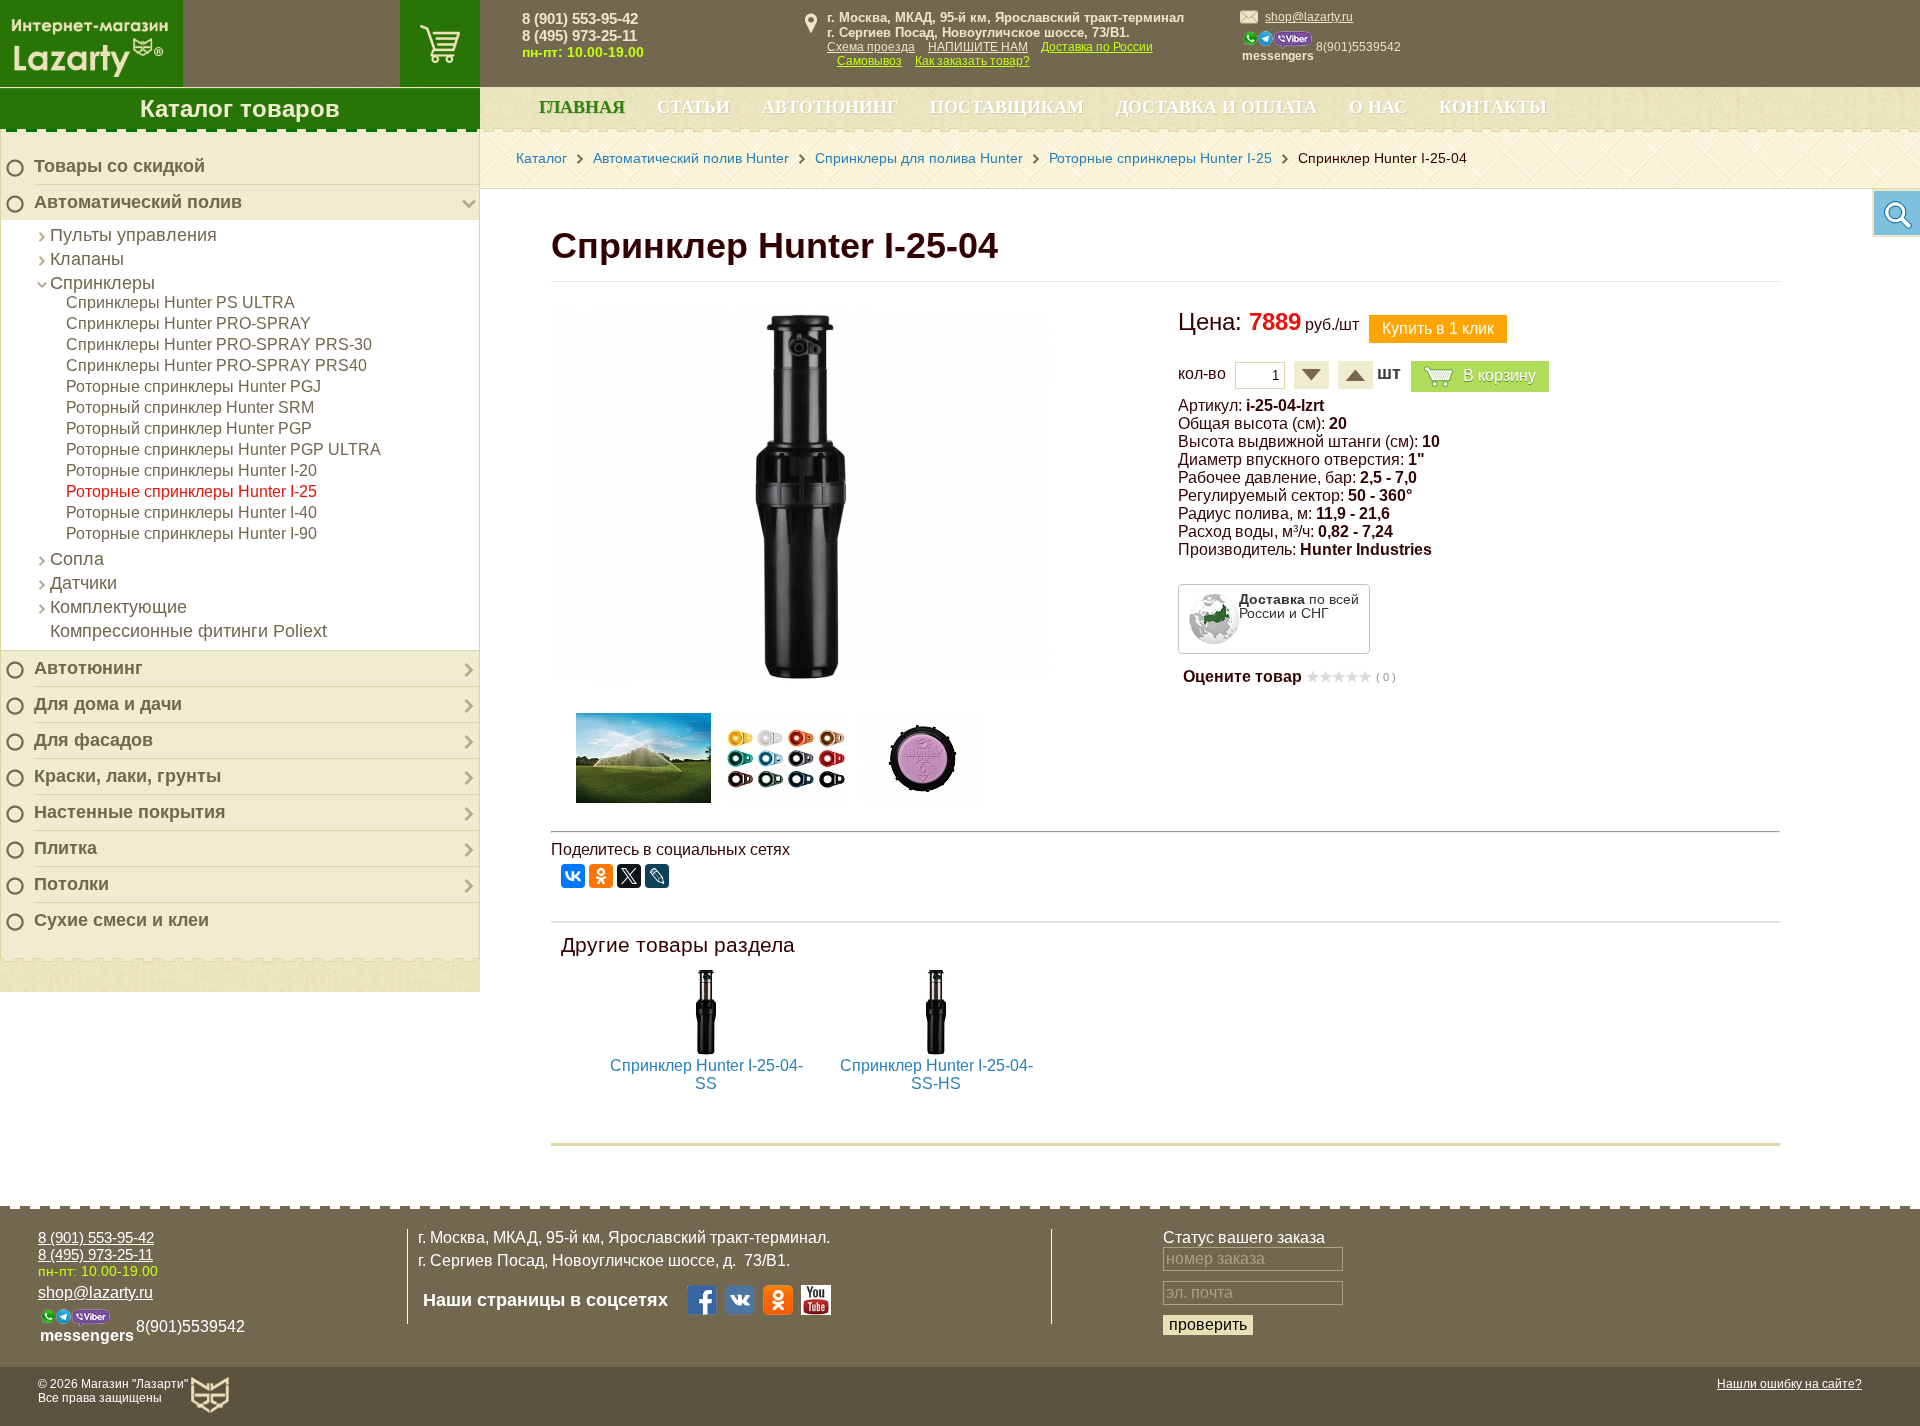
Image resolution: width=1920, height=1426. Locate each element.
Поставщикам (1007, 107)
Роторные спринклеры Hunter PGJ (193, 386)
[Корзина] (440, 43)
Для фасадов (93, 740)
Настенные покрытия (130, 812)
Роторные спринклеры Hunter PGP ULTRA (223, 449)
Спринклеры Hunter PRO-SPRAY (188, 323)
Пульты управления (133, 235)
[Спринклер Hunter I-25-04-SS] (706, 1051)
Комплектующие (118, 607)
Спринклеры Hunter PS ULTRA (180, 302)
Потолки (71, 884)
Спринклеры (102, 283)
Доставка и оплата (1216, 107)
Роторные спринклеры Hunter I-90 (191, 533)
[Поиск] (1896, 213)
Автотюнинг (88, 668)
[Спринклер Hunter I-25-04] (801, 677)
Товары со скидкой (119, 166)
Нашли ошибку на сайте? (1789, 1384)
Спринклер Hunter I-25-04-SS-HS (936, 1074)
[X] (629, 876)
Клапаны (87, 259)
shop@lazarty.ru (1309, 17)
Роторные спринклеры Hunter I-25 (191, 491)
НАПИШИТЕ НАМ (978, 47)
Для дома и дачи (108, 704)
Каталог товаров (240, 108)
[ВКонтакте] (573, 876)
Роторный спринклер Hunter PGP (189, 428)
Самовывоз (869, 61)
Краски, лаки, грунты (127, 776)
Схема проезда (871, 47)
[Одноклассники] (601, 876)
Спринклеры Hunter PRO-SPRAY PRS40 (216, 365)
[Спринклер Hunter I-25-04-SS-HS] (936, 1051)
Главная (582, 107)
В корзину (1499, 375)
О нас (1378, 107)
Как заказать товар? (972, 61)
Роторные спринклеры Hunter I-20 (191, 470)
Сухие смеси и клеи (121, 920)
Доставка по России (1097, 47)
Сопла (77, 559)
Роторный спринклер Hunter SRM (190, 407)
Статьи (693, 107)
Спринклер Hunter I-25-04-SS (706, 1074)
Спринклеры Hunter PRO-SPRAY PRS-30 (219, 344)
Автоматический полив (138, 202)
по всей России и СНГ (1299, 606)
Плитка (65, 848)
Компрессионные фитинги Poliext (188, 631)
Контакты (1493, 107)
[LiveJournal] (657, 876)
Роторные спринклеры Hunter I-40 (191, 512)
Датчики (83, 583)
